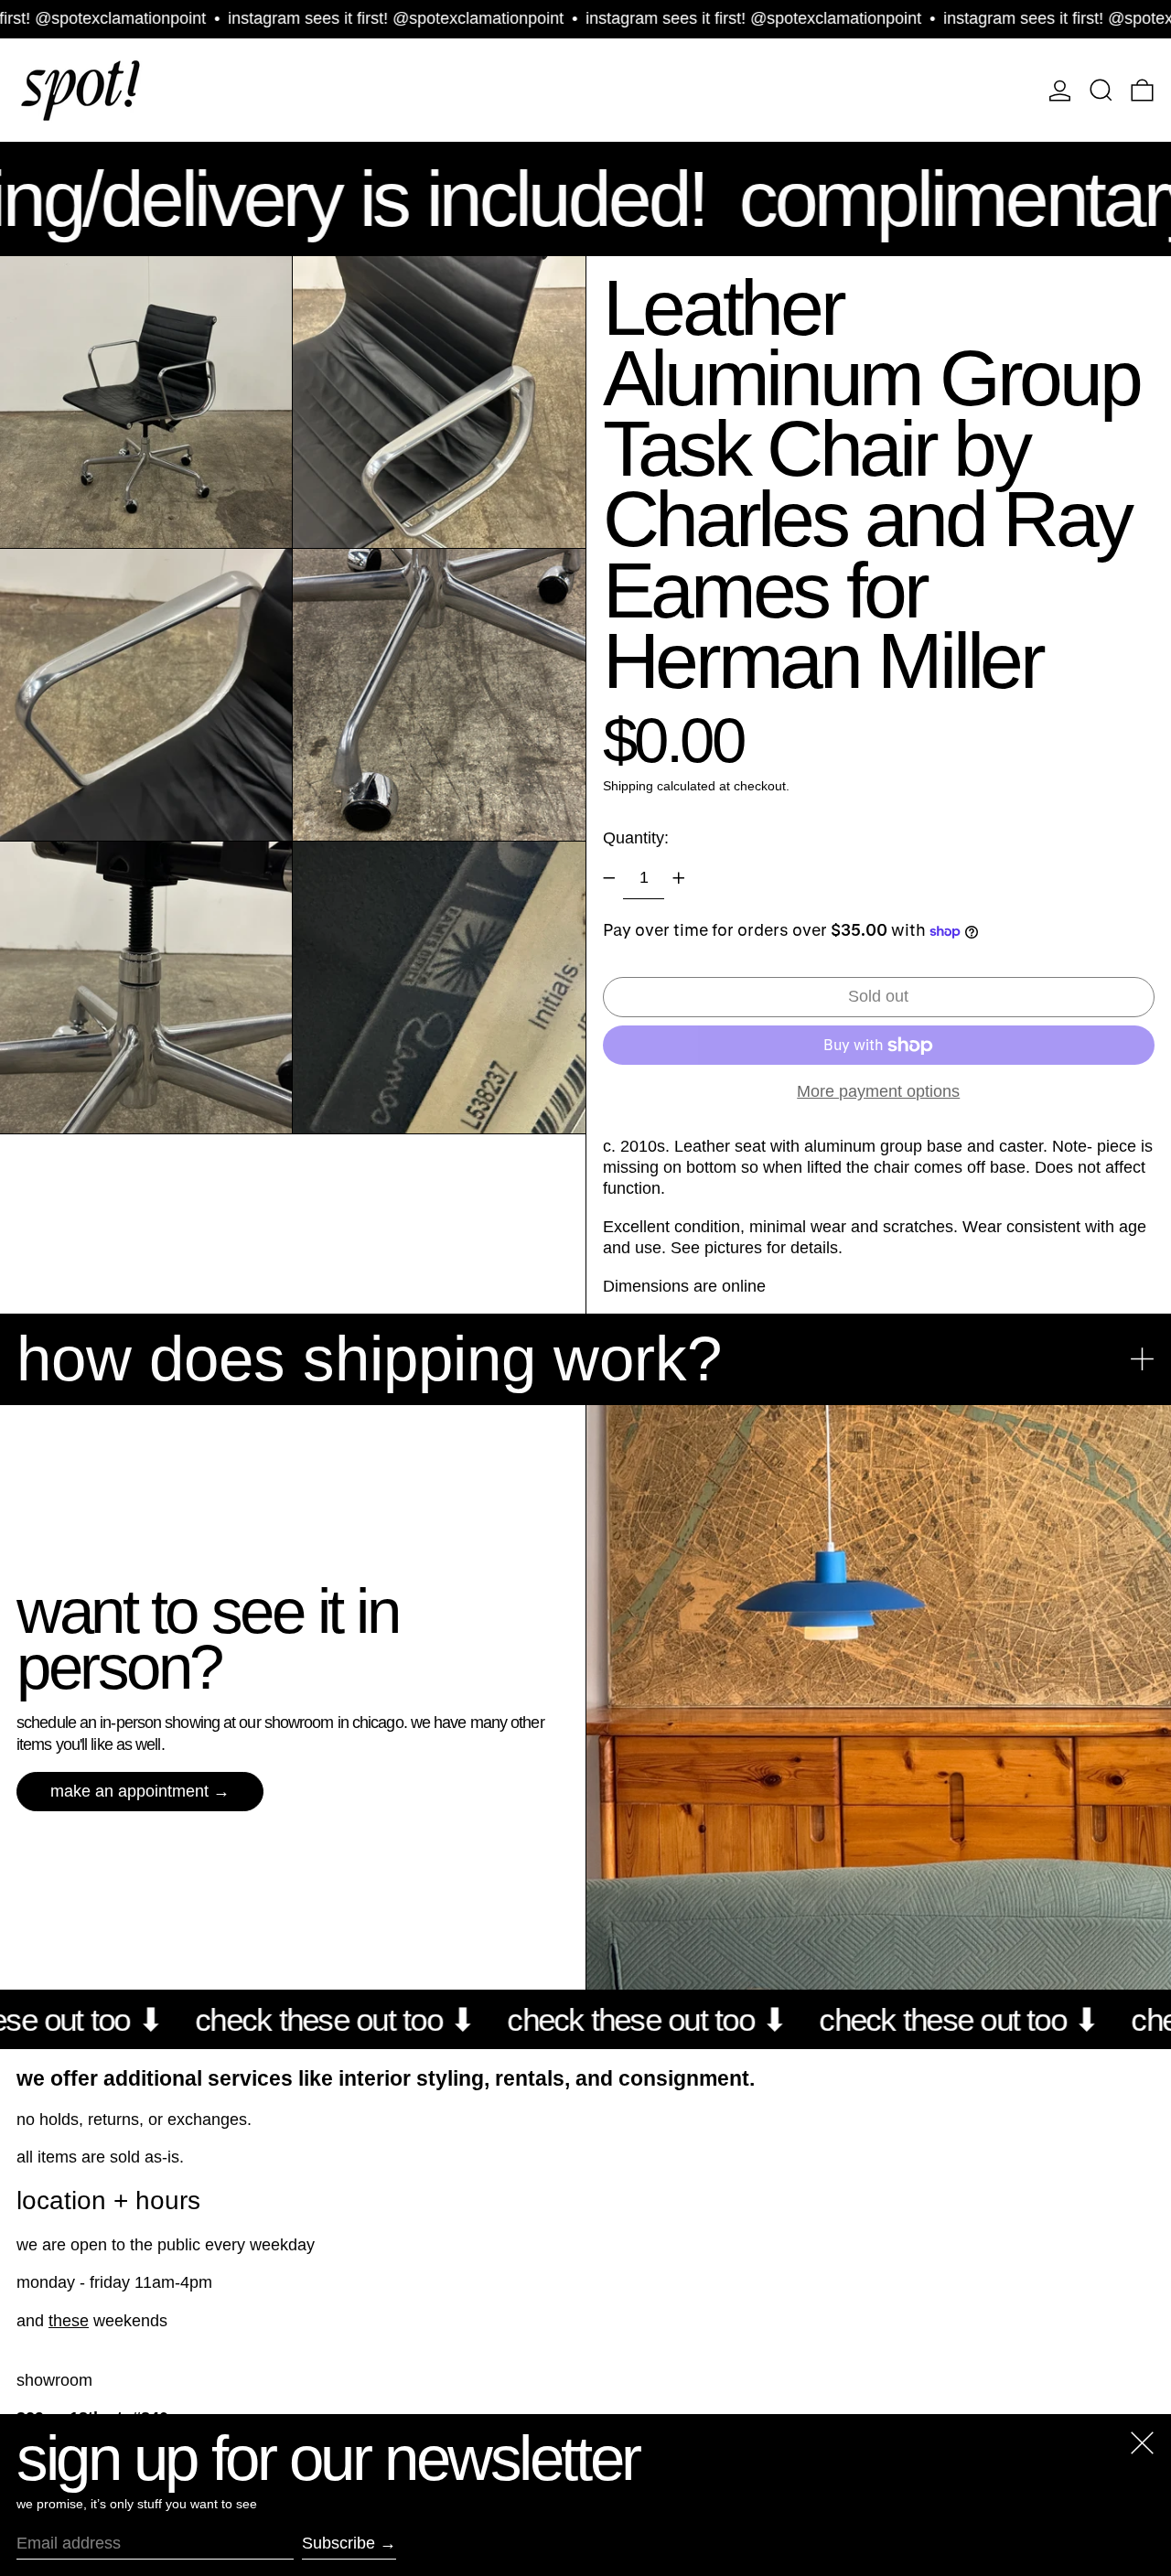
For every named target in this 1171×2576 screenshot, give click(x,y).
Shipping (628, 786)
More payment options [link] (878, 1091)
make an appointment (129, 1791)
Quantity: (636, 838)
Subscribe (338, 2543)
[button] (1101, 90)
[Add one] (679, 878)
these (69, 2321)
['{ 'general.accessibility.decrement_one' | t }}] (609, 878)
